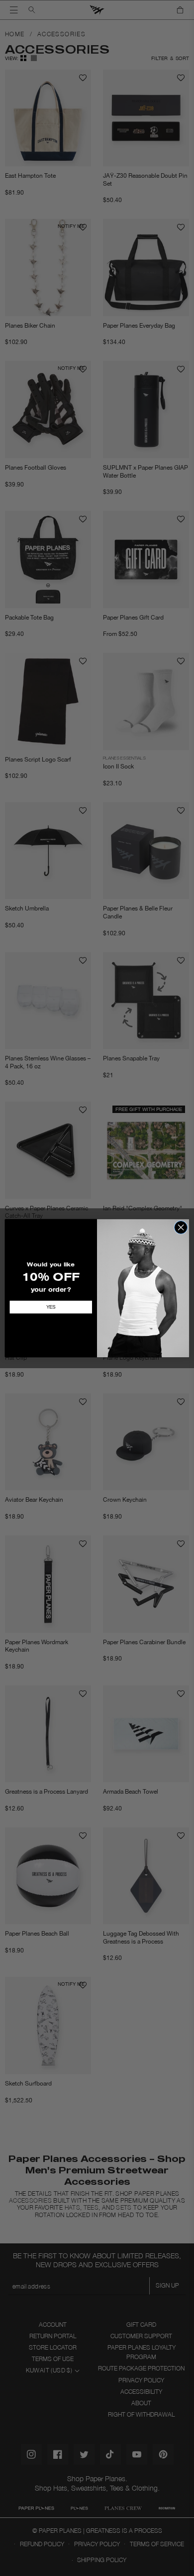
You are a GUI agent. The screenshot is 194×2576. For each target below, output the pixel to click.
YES (51, 1307)
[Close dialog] (181, 1227)
